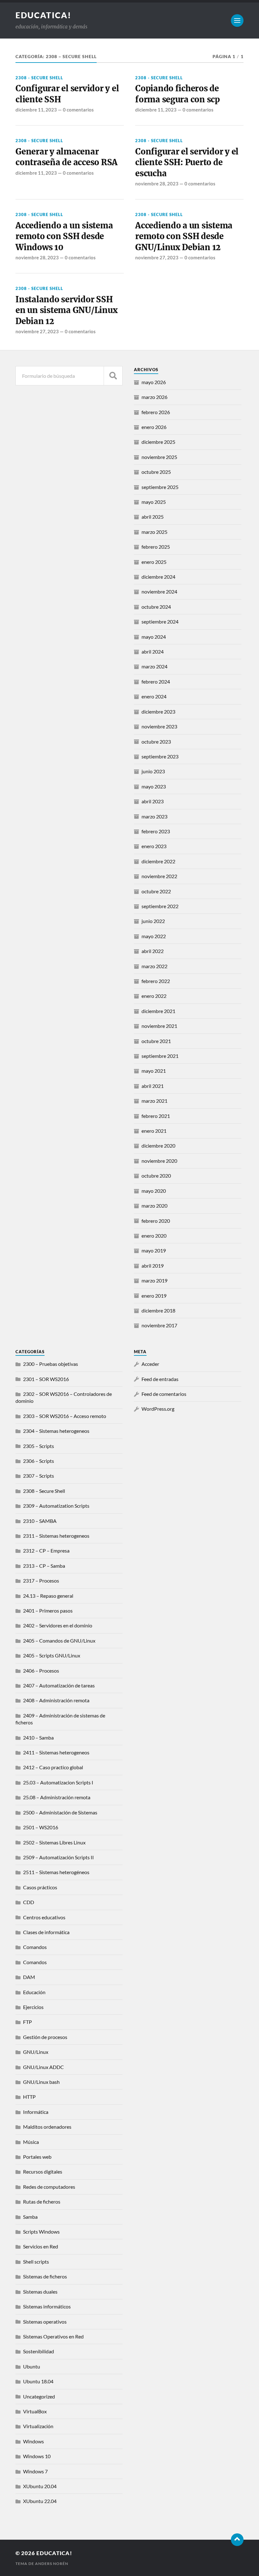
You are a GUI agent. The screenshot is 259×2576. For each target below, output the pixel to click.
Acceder (150, 1364)
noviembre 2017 (159, 1325)
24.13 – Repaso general (48, 1596)
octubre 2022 (156, 891)
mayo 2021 (154, 1071)
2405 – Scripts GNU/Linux (52, 1655)
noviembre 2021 (159, 1026)
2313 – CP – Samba (44, 1566)
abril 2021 (153, 1086)
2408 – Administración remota (56, 1700)
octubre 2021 (156, 1041)
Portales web (37, 2157)
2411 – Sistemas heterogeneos (56, 1752)
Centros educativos (44, 1917)
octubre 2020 (156, 1176)
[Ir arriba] (237, 2540)
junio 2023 (153, 771)
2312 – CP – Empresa (46, 1550)
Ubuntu (32, 2366)
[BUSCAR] (113, 376)
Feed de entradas (160, 1379)
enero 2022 (154, 996)
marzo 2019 (154, 1280)
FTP (27, 2022)
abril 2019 (153, 1266)
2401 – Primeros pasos (48, 1611)
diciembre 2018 (158, 1310)
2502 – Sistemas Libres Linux (54, 1842)
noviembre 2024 (159, 591)
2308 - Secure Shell (39, 78)
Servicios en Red (41, 2246)
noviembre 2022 (159, 876)
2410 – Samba (38, 1737)
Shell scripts (36, 2262)
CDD (29, 1902)
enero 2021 (154, 1131)
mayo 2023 (154, 786)
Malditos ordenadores (47, 2127)
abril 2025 (153, 517)
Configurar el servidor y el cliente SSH (67, 94)
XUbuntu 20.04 (40, 2486)
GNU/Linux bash (41, 2082)
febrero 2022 (156, 981)
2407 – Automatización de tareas (59, 1685)
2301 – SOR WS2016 (46, 1379)
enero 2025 (154, 562)
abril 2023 (153, 801)
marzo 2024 (154, 666)
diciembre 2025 (158, 442)
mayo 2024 (154, 637)
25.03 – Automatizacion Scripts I (58, 1782)
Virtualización (38, 2426)
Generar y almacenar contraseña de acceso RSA (66, 157)
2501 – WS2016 (41, 1827)
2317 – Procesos (41, 1581)
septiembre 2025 (160, 487)
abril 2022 (153, 951)
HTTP (29, 2097)
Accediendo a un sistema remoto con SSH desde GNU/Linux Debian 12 (184, 236)
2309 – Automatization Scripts (56, 1506)
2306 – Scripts (39, 1461)
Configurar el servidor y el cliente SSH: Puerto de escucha (187, 163)
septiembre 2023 (160, 756)
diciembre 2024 (158, 577)
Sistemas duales (40, 2292)
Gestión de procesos (45, 2037)
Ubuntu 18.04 (38, 2381)
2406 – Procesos (41, 1671)
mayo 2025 (154, 502)
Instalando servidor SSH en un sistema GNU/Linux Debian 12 (66, 310)
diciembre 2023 (158, 712)
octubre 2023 (156, 742)
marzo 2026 (154, 397)
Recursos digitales (43, 2172)
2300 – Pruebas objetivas (51, 1364)
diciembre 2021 (158, 1011)
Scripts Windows (41, 2232)
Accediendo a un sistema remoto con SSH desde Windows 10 (64, 236)
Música (31, 2142)
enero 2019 (154, 1296)
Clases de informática (46, 1932)
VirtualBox (35, 2411)
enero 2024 (154, 696)
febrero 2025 (156, 547)
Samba (30, 2217)
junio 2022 (153, 921)
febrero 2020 (156, 1221)
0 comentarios (78, 110)
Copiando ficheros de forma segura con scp (178, 94)
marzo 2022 (154, 966)
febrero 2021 (156, 1116)
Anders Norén (52, 2564)
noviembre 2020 (159, 1161)
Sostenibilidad (39, 2351)
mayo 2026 (154, 382)
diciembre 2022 (158, 861)
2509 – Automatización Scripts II (58, 1857)
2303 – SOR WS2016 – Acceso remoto (65, 1416)
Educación (34, 1992)
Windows (33, 2441)
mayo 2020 (154, 1191)
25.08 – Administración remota (57, 1797)
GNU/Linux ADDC (43, 2067)
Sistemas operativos (45, 2322)
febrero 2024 (156, 682)
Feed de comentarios (164, 1394)
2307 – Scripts (39, 1476)
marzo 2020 (154, 1206)
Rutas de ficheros (42, 2202)
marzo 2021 (154, 1101)
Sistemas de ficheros (45, 2276)
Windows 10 (37, 2456)
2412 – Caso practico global (53, 1767)
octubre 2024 (156, 607)
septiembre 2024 (160, 621)
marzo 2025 (154, 532)
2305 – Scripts (39, 1446)
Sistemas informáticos (47, 2306)
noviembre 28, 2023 (157, 184)
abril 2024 (153, 652)
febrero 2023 (156, 831)
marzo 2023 (154, 816)
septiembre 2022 (160, 906)
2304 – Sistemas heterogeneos (56, 1431)
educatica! (43, 15)
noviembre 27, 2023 (157, 257)
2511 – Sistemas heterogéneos (56, 1872)
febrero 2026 (156, 412)
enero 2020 (154, 1236)
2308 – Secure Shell (44, 1491)
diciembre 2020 (158, 1146)
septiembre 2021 (160, 1056)
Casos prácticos (40, 1887)
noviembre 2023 (159, 726)
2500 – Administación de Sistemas (60, 1812)
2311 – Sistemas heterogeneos (56, 1536)
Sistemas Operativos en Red (53, 2336)
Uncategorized (39, 2396)
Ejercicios (33, 2007)
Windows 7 (35, 2471)
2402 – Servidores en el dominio (58, 1625)
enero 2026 (154, 427)
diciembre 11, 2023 (36, 110)
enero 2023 (154, 846)
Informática (36, 2112)
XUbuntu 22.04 (40, 2501)
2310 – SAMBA (40, 1521)
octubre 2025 (156, 472)
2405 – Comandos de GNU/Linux (59, 1641)
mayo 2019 (154, 1250)
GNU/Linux (36, 2052)
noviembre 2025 (159, 457)
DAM (29, 1977)
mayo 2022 (154, 936)
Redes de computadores (49, 2187)
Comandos (35, 1947)
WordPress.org (158, 1409)
